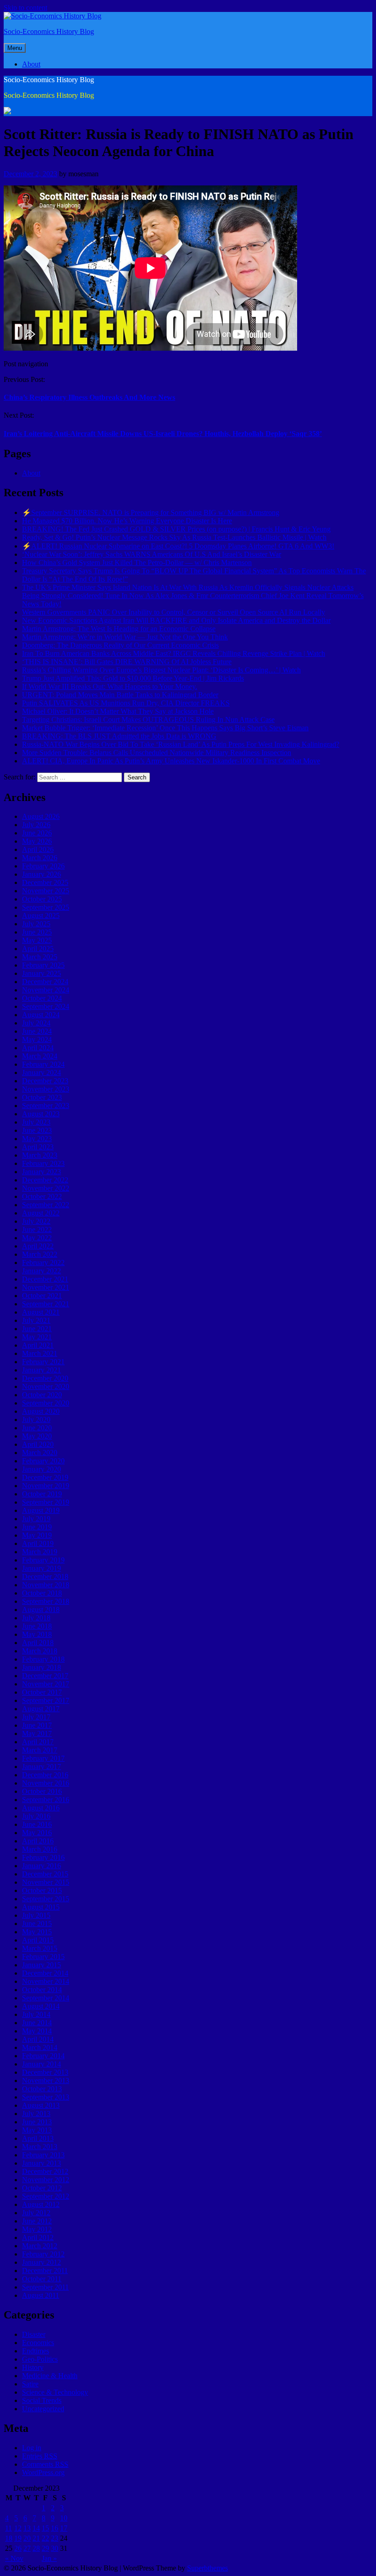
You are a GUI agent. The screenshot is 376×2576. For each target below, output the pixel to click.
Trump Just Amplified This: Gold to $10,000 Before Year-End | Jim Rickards (133, 678)
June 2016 (37, 1824)
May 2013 (37, 2130)
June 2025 (37, 932)
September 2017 (46, 1700)
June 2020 (37, 1428)
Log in (32, 2448)
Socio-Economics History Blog (49, 31)
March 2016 (40, 1849)
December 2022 (45, 1180)
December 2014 (45, 1973)
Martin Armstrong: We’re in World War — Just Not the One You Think (125, 637)
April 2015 (38, 1940)
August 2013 (41, 2105)
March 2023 (40, 1155)
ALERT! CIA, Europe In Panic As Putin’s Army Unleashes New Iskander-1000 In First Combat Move (171, 761)
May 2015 (37, 1932)
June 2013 (37, 2122)
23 (55, 2538)
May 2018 (37, 1634)
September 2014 (46, 1998)
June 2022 (37, 1229)
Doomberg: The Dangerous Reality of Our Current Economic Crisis (120, 645)
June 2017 (37, 1725)
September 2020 (46, 1403)
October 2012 (42, 2188)
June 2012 (37, 2221)
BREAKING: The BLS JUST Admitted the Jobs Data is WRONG (119, 736)
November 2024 (46, 990)
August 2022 (41, 1213)
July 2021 (36, 1320)
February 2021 (43, 1362)
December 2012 (45, 2171)
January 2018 (41, 1667)
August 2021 (41, 1312)
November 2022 (46, 1188)
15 (45, 2528)
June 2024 (37, 1031)
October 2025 (42, 899)
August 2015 (41, 1907)
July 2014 (36, 2014)
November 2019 (46, 1486)
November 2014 (46, 1981)
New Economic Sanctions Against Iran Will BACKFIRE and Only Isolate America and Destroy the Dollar (176, 620)
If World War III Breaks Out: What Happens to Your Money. (110, 686)
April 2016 (38, 1841)
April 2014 (38, 2039)
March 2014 (40, 2047)
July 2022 (36, 1221)
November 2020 (46, 1386)
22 (45, 2538)
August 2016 (41, 1808)
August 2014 (41, 2006)
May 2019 (37, 1535)
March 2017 (40, 1750)
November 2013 (46, 2080)
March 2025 (40, 957)
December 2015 (45, 1874)
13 (27, 2528)
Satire (30, 2384)
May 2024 (37, 1039)
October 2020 (42, 1395)
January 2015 (41, 1965)
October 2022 (42, 1196)
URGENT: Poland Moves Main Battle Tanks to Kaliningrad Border (120, 695)
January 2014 (41, 2064)
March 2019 (40, 1552)
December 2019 (45, 1477)
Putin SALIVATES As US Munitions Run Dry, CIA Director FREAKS (126, 703)
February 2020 (43, 1461)
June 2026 (37, 833)
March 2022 (40, 1254)
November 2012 (46, 2180)
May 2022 (37, 1238)
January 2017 (41, 1767)
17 (64, 2528)
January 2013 (41, 2163)
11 (8, 2528)
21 (36, 2538)
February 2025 (43, 965)
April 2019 (38, 1543)
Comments (45, 2464)
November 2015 (46, 1882)
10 (64, 2518)
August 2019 (41, 1510)
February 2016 (43, 1857)
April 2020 (38, 1444)
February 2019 (43, 1560)
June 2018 (37, 1626)
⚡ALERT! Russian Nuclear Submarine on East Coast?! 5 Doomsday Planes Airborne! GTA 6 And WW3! (178, 546)
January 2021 (41, 1370)
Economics (38, 2343)
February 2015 (43, 1957)
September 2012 (46, 2196)
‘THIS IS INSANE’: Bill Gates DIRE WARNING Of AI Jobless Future (127, 662)
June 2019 (37, 1527)
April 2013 (38, 2138)
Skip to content (25, 8)
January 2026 (41, 874)
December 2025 (45, 882)
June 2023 (37, 1130)
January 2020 (41, 1469)
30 (55, 2548)
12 (18, 2528)
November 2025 (46, 891)
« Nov (14, 2558)
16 (55, 2528)
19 (18, 2538)
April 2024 (38, 1048)
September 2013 (46, 2097)
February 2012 (43, 2254)
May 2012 (37, 2229)
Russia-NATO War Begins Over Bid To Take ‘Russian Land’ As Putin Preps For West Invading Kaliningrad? (181, 744)
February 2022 (43, 1263)
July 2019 (36, 1519)
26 (18, 2548)
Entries (40, 2456)
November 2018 (46, 1585)
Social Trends (42, 2400)
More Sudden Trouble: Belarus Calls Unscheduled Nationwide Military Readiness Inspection (157, 753)
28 (36, 2548)
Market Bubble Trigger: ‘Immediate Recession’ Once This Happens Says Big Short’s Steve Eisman (165, 728)
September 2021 (46, 1304)
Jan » (49, 2558)
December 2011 (45, 2271)
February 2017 (43, 1758)
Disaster (34, 2334)
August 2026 (41, 816)
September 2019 (46, 1502)
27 (27, 2548)
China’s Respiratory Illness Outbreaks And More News (89, 397)
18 (9, 2538)
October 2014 (42, 1990)
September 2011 (45, 2287)
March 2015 (40, 1948)
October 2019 (42, 1494)
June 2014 (37, 2023)
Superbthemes (207, 2568)
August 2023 (41, 1114)
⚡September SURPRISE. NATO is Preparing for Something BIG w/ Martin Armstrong (151, 512)
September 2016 (46, 1800)
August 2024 (41, 1015)
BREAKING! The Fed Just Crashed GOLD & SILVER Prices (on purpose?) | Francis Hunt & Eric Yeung (176, 529)
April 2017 (38, 1742)
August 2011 (41, 2295)
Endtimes (36, 2351)
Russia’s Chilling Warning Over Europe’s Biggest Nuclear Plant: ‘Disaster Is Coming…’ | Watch (161, 670)
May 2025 (37, 940)
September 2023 (46, 1106)
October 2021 (42, 1296)
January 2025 (41, 973)
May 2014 (37, 2031)
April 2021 (38, 1345)
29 (45, 2548)
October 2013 (42, 2089)
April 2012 (38, 2237)
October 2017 (42, 1692)
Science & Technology (55, 2392)
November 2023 (46, 1089)
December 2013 (45, 2072)
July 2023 (36, 1122)
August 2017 (41, 1709)
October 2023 (42, 1097)
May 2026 (37, 841)
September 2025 (46, 907)
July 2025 (36, 924)
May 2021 (37, 1337)
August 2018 (41, 1610)
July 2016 (36, 1816)
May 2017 (37, 1733)
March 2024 (40, 1056)
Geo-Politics (40, 2359)
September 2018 (46, 1601)
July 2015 (36, 1915)
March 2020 (40, 1453)
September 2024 (46, 1006)
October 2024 (42, 998)
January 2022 (41, 1271)
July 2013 (36, 2114)
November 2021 (46, 1287)
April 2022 (38, 1246)
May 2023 (37, 1139)
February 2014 (43, 2056)
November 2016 (46, 1783)
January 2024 (41, 1072)
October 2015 (42, 1890)
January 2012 (41, 2262)
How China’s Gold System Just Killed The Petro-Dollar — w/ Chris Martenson (137, 563)
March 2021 (40, 1353)
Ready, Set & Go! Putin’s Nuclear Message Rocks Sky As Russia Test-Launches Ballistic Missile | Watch (174, 537)
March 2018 (40, 1651)
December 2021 (45, 1279)
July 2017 (36, 1717)
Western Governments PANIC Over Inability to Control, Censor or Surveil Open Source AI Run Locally (174, 612)
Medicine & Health (50, 2376)
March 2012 (40, 2246)
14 (36, 2528)
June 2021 (37, 1329)
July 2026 (36, 825)
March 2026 (40, 858)
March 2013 (40, 2147)
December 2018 (45, 1576)
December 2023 (45, 1081)
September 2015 (46, 1899)
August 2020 (41, 1411)
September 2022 (46, 1205)
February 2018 (43, 1659)
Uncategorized (43, 2409)
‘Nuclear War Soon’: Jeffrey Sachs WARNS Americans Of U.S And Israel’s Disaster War (152, 554)
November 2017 (46, 1684)
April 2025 (38, 949)
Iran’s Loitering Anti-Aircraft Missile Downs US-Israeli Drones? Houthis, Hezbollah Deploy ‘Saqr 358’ (163, 434)
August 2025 (41, 916)
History (33, 2367)
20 (27, 2538)
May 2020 (37, 1436)
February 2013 (43, 2155)
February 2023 (43, 1163)
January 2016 (41, 1866)
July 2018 (36, 1618)
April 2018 (38, 1643)
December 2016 (45, 1775)
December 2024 (45, 982)
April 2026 (38, 849)
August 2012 (41, 2204)
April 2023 (38, 1147)
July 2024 (36, 1023)
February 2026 (43, 866)
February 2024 (43, 1064)
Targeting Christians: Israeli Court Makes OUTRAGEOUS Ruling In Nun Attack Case (148, 720)
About (31, 64)
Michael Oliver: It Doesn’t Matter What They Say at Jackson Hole (118, 711)
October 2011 (42, 2279)
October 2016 (42, 1791)
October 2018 (42, 1593)
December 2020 (45, 1378)
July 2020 (36, 1420)
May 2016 (37, 1833)
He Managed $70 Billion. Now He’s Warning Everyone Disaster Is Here (127, 521)
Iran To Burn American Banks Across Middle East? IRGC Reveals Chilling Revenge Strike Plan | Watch (174, 653)
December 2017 (45, 1676)
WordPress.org (43, 2472)
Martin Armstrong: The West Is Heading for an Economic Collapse (119, 629)
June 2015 (37, 1924)
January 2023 (41, 1172)
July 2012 (36, 2213)
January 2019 (41, 1568)
